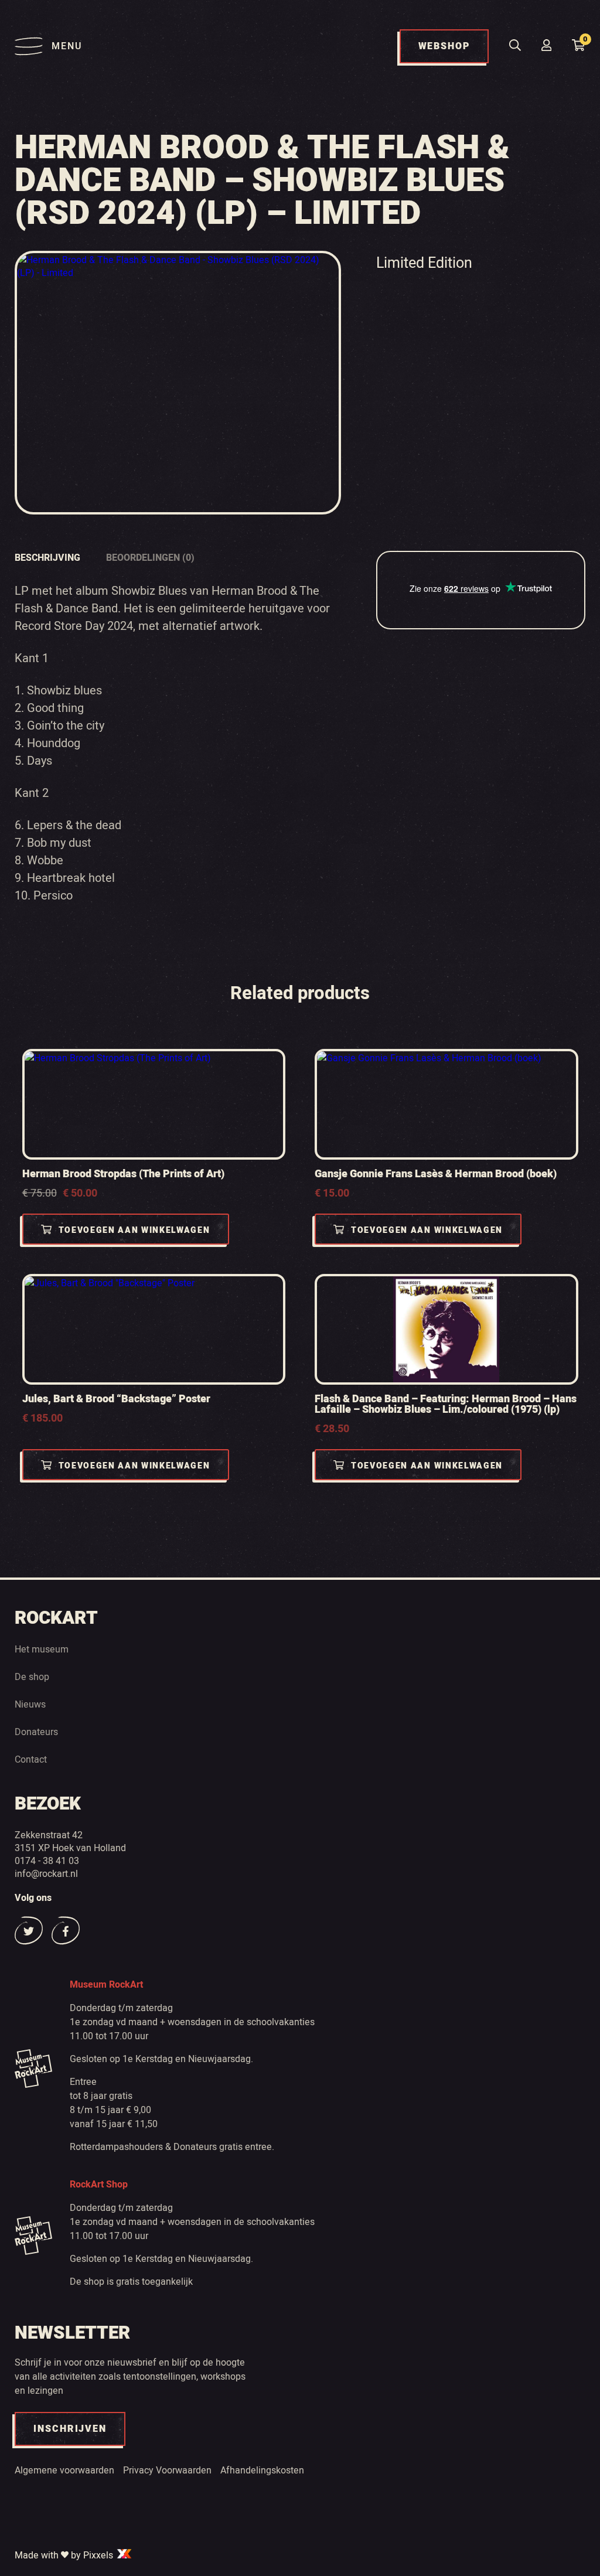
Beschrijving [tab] (47, 558)
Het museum (42, 1649)
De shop (32, 1677)
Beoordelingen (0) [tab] (150, 558)
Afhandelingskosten (262, 2470)
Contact (31, 1759)
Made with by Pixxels (65, 2555)
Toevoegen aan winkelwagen (134, 1230)
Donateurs (36, 1732)
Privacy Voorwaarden (167, 2470)
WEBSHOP (444, 46)
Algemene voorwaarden (64, 2470)
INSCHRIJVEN (70, 2429)
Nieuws (30, 1704)
